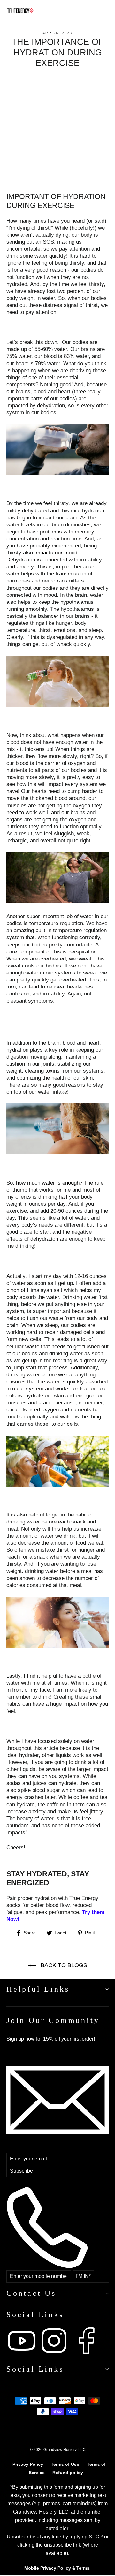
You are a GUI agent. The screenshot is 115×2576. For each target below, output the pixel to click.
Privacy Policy (28, 2464)
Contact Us (31, 2293)
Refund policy (68, 2473)
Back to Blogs (63, 1965)
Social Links (35, 2369)
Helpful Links (38, 1989)
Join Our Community (53, 2020)
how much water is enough (48, 1183)
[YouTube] (23, 2354)
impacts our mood (56, 553)
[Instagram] (55, 2354)
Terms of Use (65, 2464)
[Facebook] (86, 2354)
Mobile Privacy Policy (48, 2568)
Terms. (84, 2568)
